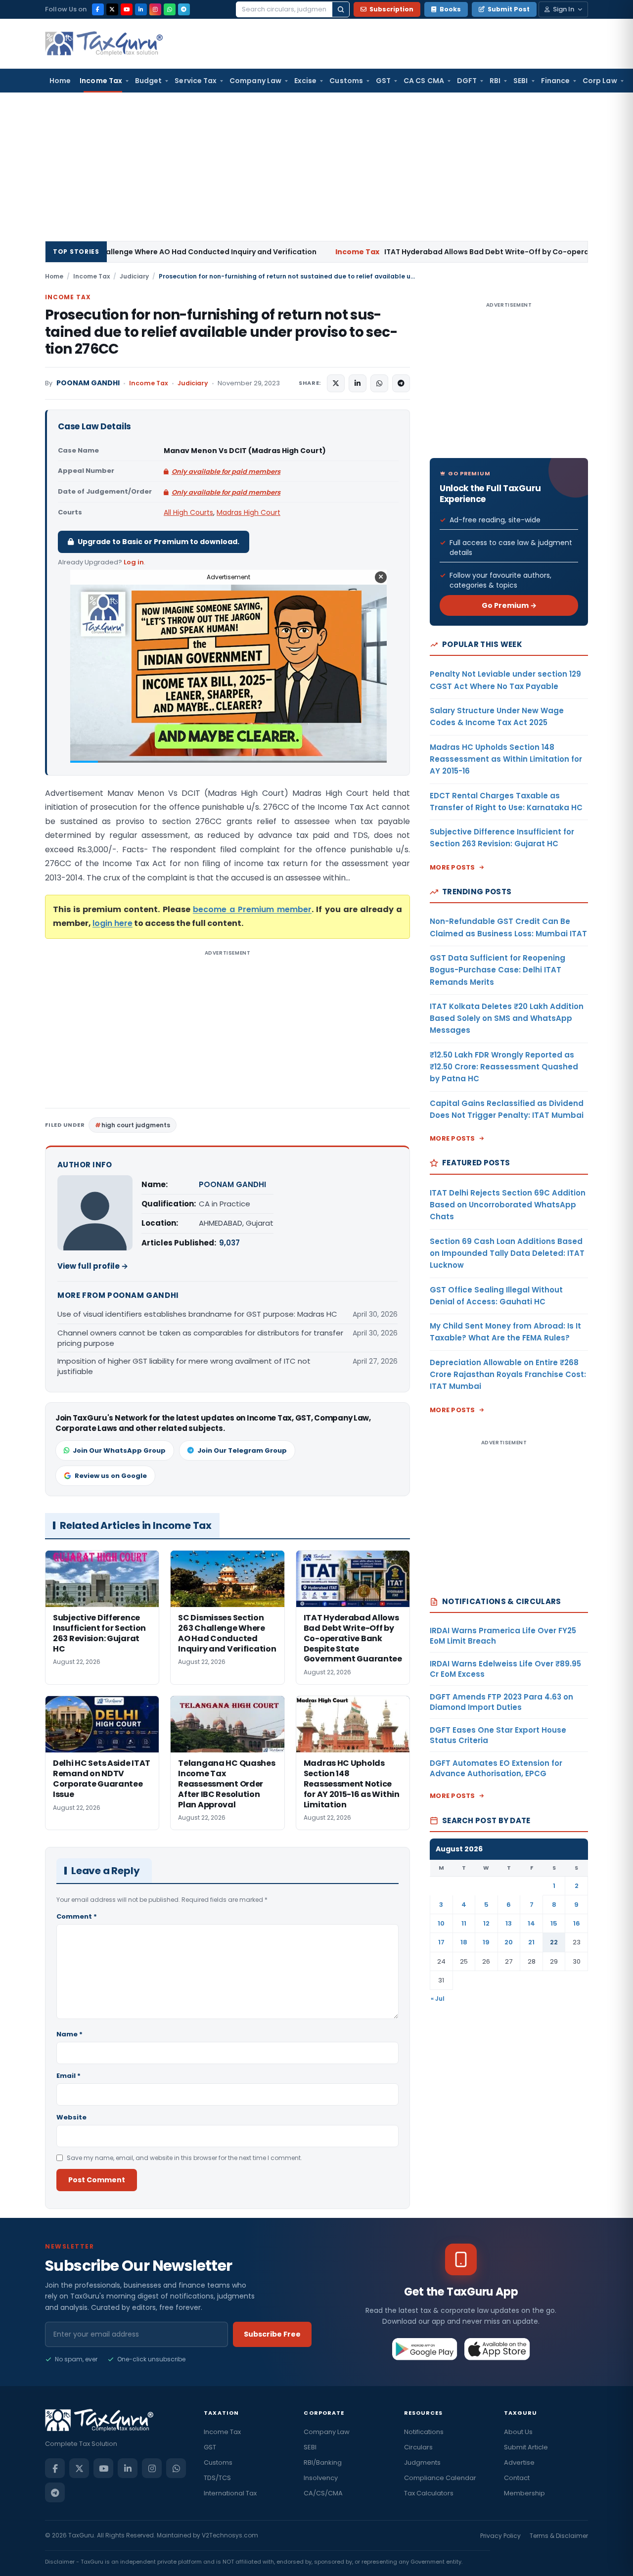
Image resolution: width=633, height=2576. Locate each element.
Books (450, 9)
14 (531, 1923)
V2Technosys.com (230, 2535)
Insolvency (321, 2478)
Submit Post (509, 9)
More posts (452, 867)
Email (68, 2076)
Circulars (418, 2447)
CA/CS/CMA (323, 2493)
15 (554, 1923)
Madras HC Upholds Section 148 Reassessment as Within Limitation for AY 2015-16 (506, 759)
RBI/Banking (323, 2462)
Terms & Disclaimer (559, 2536)
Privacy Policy (500, 2536)
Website (71, 2117)
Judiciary (134, 276)
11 (464, 1923)
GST (383, 81)
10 (441, 1923)
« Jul (438, 1999)
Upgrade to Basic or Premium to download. (158, 542)
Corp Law (600, 81)
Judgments (422, 2462)
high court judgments (136, 1125)
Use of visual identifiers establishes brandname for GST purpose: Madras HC (197, 1314)
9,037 (229, 1243)
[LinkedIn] (141, 9)
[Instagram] (155, 9)
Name (69, 2034)
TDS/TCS (217, 2478)
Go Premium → (509, 605)
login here (113, 923)
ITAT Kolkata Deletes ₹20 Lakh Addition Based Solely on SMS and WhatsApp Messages (507, 1018)
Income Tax (101, 81)
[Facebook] (98, 9)
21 (531, 1942)
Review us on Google (111, 1476)
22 (554, 1942)
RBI (495, 81)
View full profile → (93, 1266)
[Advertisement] (316, 167)
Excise (305, 81)
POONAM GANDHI (88, 383)
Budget (148, 81)
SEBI (520, 81)
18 (464, 1942)
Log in (134, 562)
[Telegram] (184, 9)
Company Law (255, 81)
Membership (524, 2493)
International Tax (230, 2493)
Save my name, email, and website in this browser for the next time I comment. (184, 2158)
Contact (517, 2478)
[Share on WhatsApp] (379, 383)
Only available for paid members (226, 472)
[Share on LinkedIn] (358, 383)
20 (509, 1942)
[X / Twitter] (112, 9)
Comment (77, 1916)
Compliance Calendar (440, 2478)
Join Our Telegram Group (242, 1450)
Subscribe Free (272, 2334)
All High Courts (188, 512)
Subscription (391, 9)
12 (486, 1923)
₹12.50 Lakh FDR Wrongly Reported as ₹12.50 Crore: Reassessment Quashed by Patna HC (504, 1067)
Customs (346, 81)
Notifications (424, 2432)
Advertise (519, 2462)
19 (486, 1942)
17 (441, 1942)
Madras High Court (249, 512)
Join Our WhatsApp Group (119, 1450)
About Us (518, 2432)
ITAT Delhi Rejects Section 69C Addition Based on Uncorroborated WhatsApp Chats (508, 1205)
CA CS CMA (424, 81)
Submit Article (526, 2447)
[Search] (341, 9)
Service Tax (196, 81)
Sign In (564, 9)
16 (577, 1923)
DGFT (467, 81)
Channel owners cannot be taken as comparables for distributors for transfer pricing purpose (200, 1338)
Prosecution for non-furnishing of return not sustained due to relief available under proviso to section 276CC (221, 332)
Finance (556, 81)
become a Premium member (252, 909)
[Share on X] (336, 383)
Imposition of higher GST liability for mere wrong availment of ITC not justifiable (184, 1366)
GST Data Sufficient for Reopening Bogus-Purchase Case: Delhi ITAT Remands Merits (497, 970)
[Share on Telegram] (401, 383)
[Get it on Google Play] (425, 2349)
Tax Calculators (429, 2493)
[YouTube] (127, 9)
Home (60, 81)
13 (509, 1923)
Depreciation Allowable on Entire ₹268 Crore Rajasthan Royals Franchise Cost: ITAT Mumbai (508, 1375)
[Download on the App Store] (497, 2349)
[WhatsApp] (170, 9)
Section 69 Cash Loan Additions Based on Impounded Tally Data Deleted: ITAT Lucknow (507, 1253)
